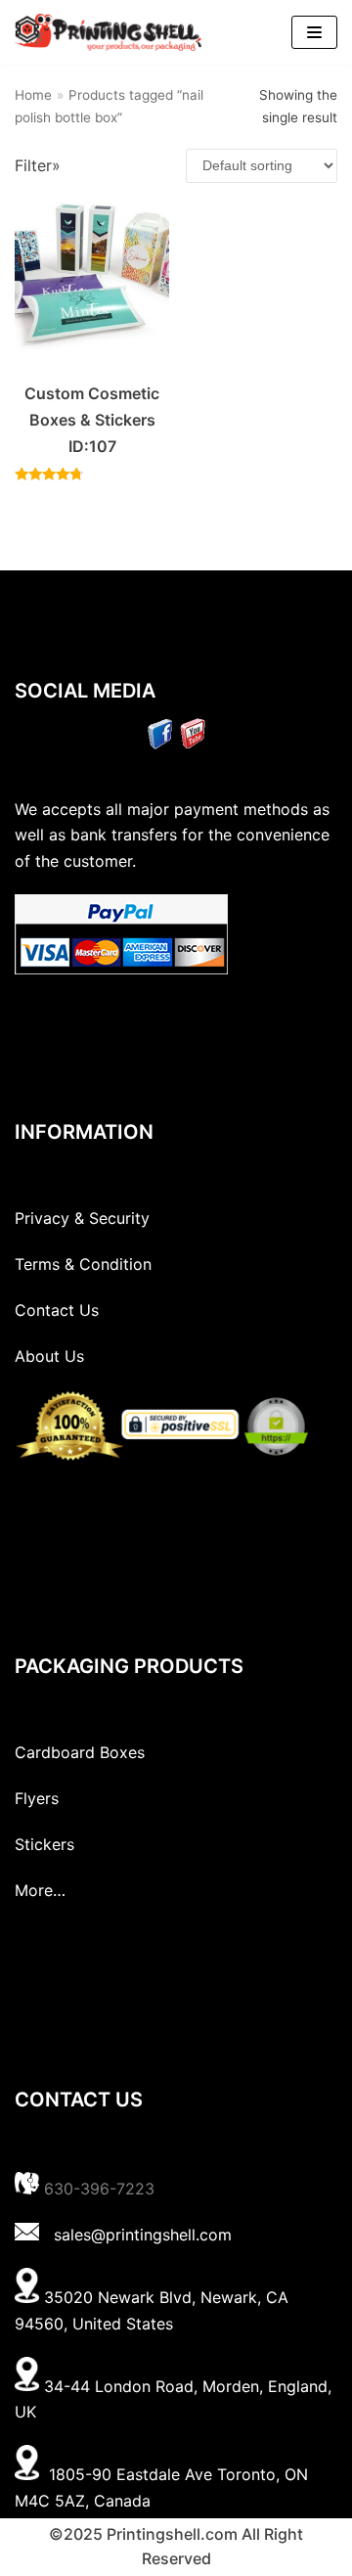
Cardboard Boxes (80, 1752)
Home (33, 95)
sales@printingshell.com (143, 2235)
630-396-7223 (99, 2189)
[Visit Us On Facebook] (160, 744)
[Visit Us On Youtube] (192, 744)
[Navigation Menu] (314, 32)
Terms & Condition (83, 1264)
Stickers (44, 1844)
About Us (49, 1356)
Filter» (38, 165)
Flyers (37, 1798)
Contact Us (57, 1310)
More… (40, 1890)
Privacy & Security (82, 1218)
